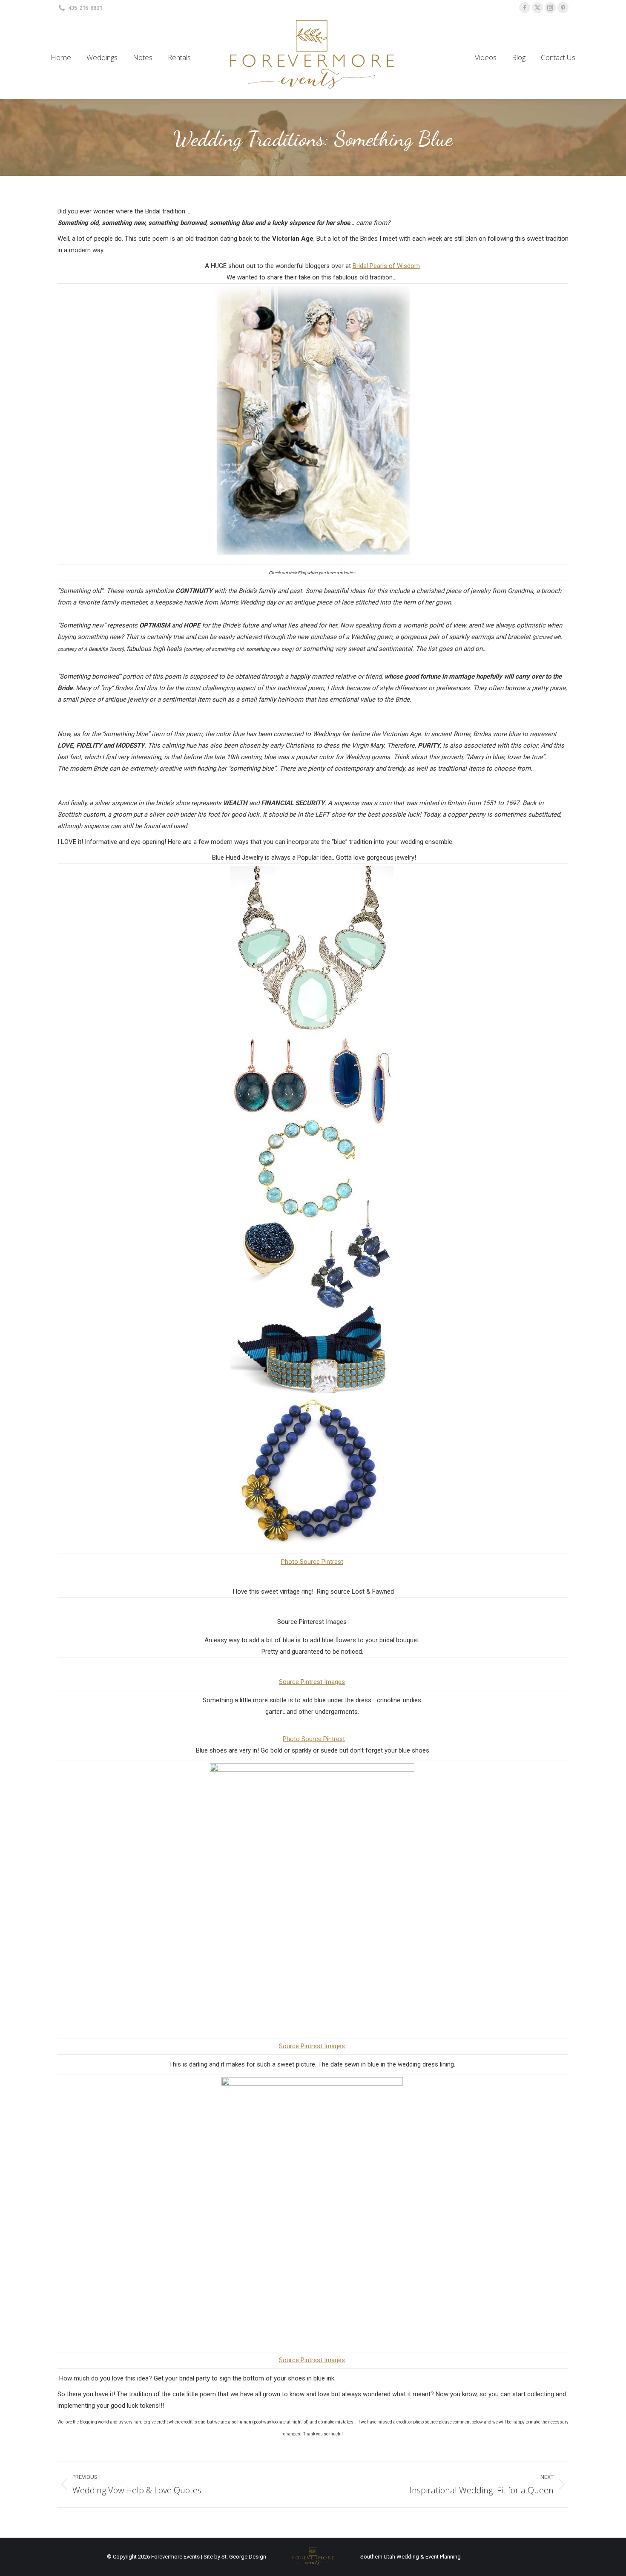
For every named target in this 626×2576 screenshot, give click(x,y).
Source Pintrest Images (312, 1682)
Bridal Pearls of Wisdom (386, 266)
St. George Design (244, 2557)
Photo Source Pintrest (312, 1562)
